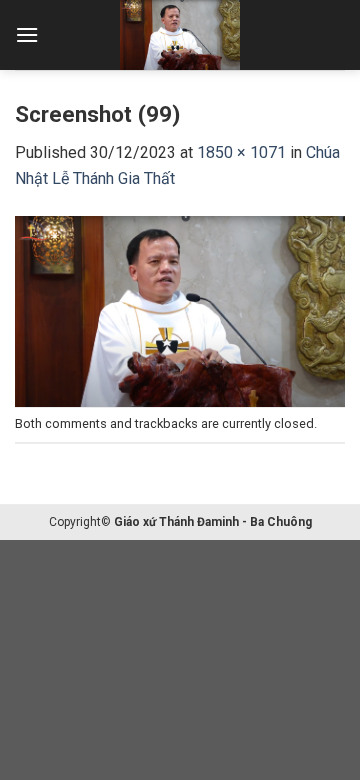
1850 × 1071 (241, 152)
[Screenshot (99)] (180, 309)
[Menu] (27, 34)
